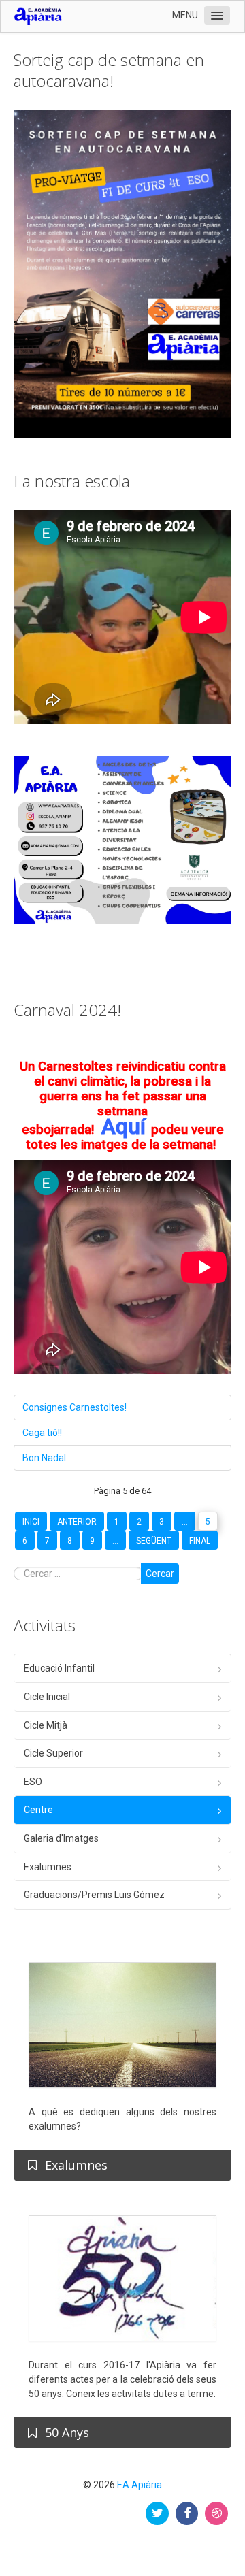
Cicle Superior (53, 1753)
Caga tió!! (42, 1433)
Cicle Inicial (47, 1697)
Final (200, 1541)
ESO (33, 1782)
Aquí (124, 1126)
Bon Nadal (44, 1458)
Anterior (77, 1522)
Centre (38, 1810)
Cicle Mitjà (46, 1725)
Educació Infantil (59, 1668)
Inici (31, 1522)
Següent (154, 1541)
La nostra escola (72, 481)
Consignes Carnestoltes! (75, 1407)
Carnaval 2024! (67, 1010)
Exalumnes (48, 1867)
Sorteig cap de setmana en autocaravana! (109, 70)
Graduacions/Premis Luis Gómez (94, 1895)
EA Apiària (140, 2485)
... (185, 1522)
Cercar (160, 1574)
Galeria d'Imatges (61, 1838)
